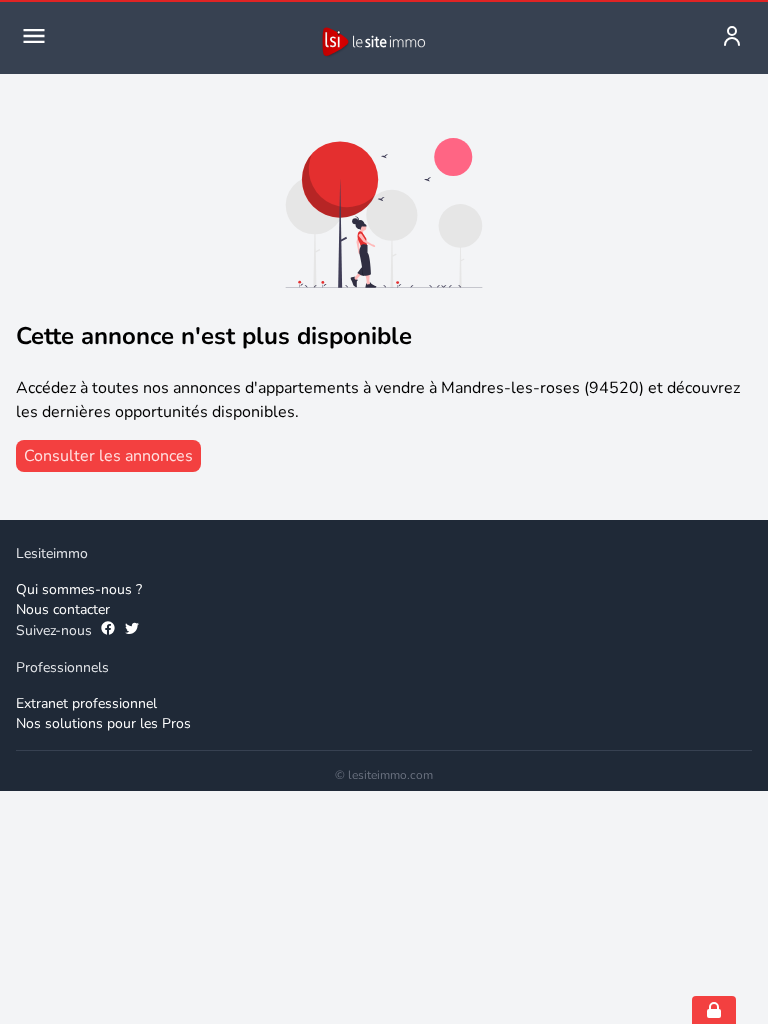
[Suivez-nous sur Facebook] (108, 631)
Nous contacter (63, 609)
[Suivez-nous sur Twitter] (132, 631)
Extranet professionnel (86, 703)
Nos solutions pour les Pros (103, 723)
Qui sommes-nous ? (79, 589)
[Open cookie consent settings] (714, 1010)
